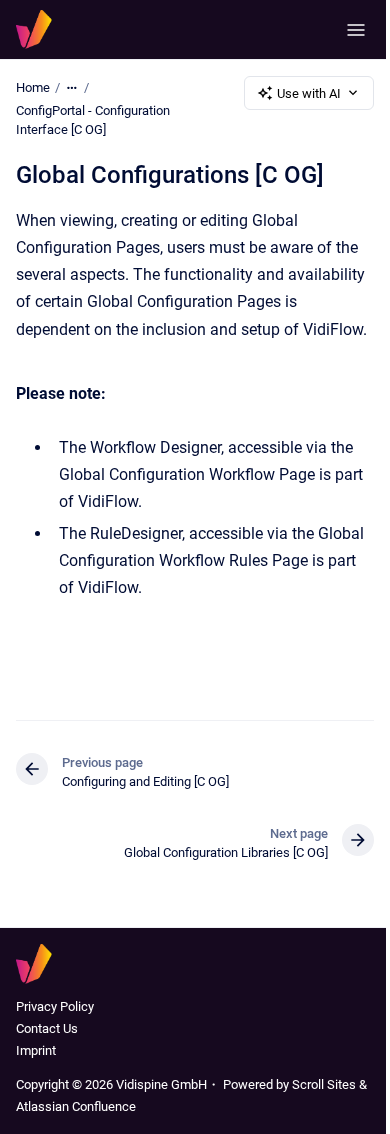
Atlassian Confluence (76, 1106)
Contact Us (47, 1028)
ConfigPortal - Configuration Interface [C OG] (93, 120)
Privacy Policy (55, 1006)
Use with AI (309, 93)
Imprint (36, 1050)
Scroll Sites (324, 1084)
